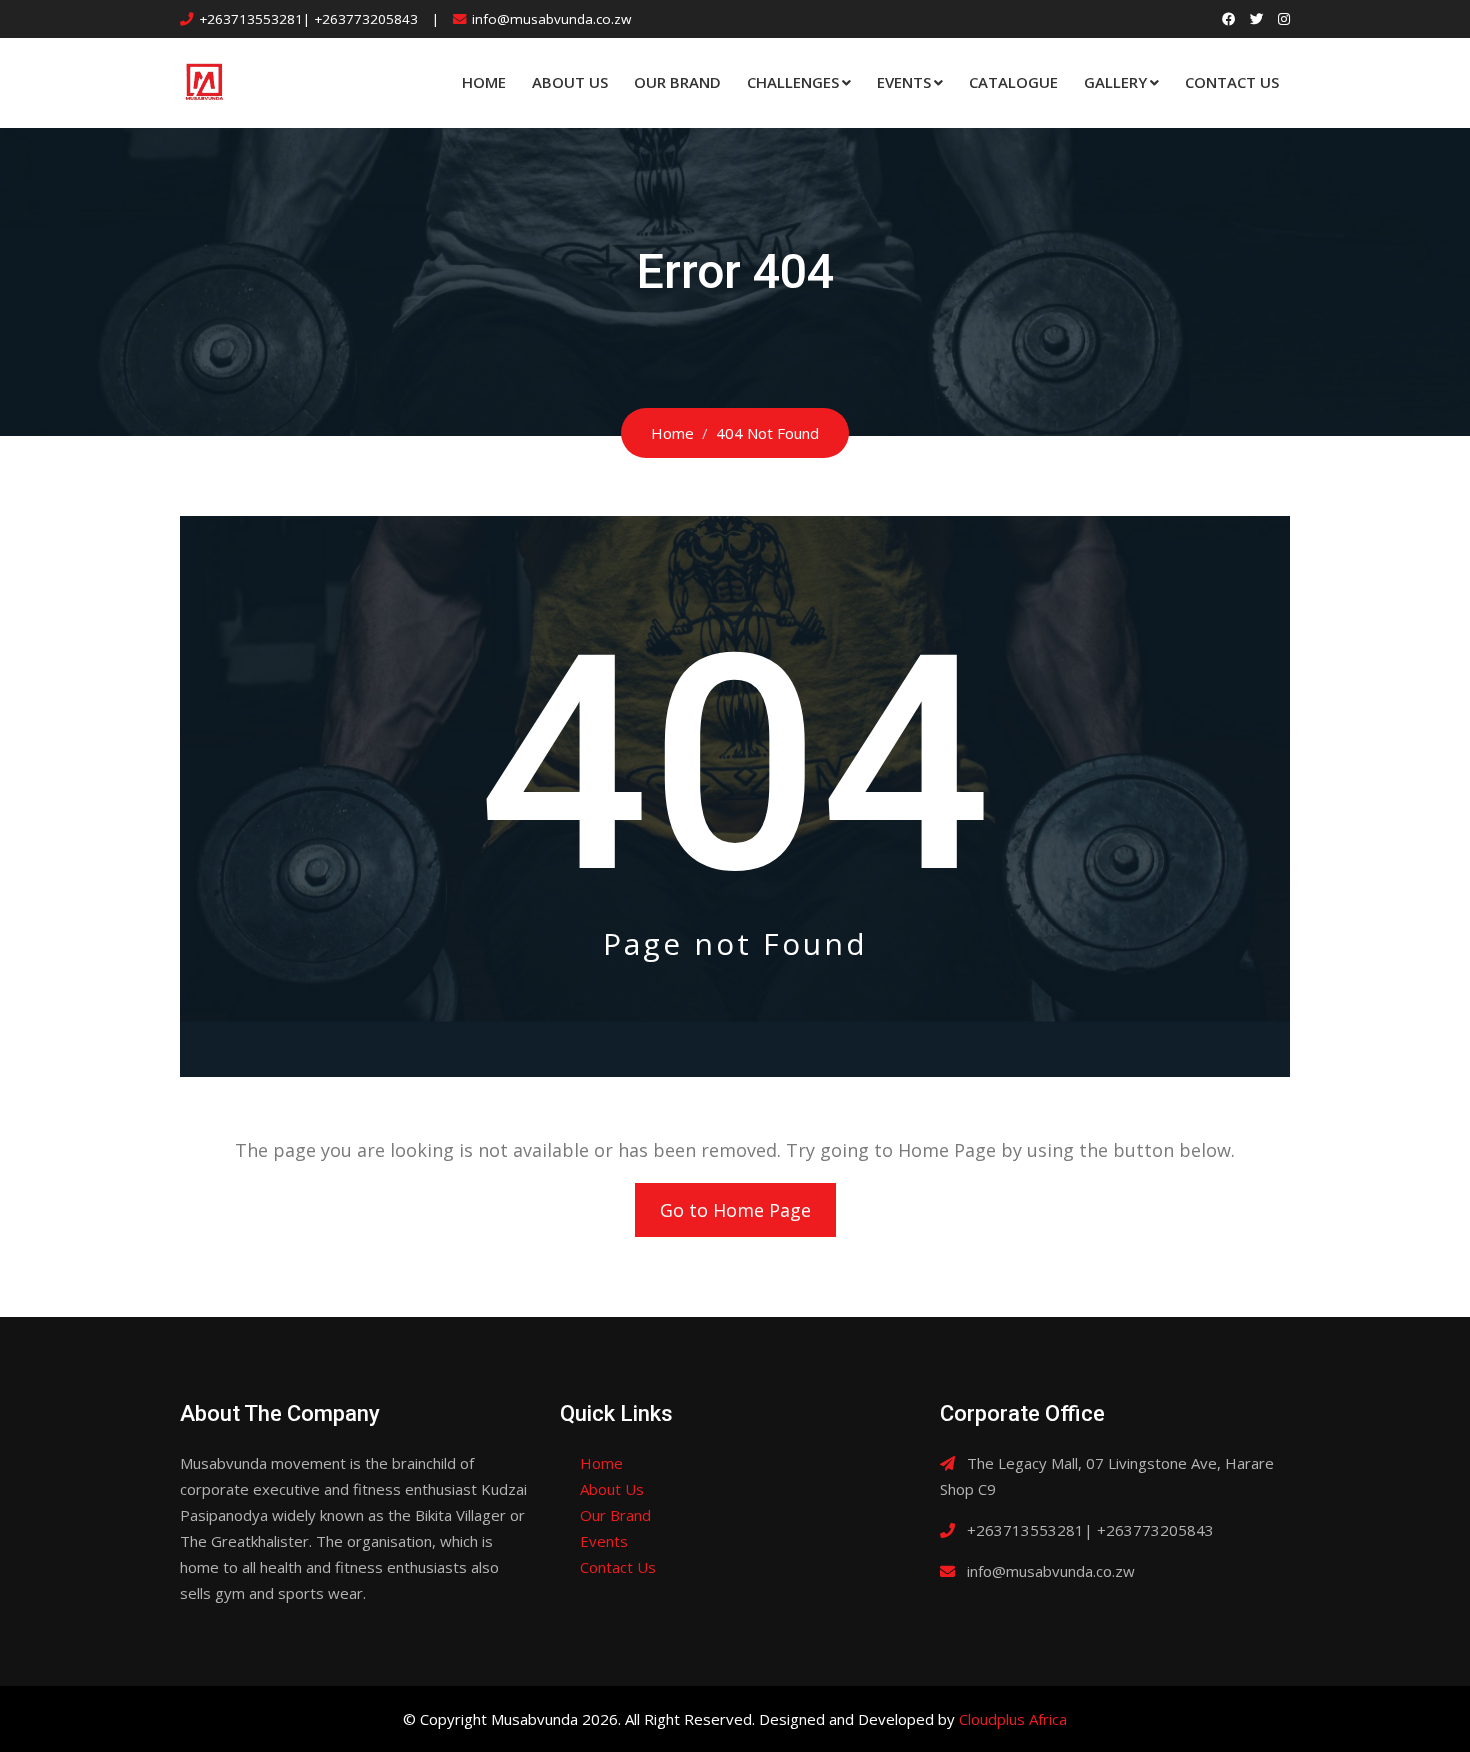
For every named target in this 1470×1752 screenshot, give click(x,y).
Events (904, 82)
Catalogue (1013, 82)
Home (484, 82)
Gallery (1115, 82)
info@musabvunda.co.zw (551, 19)
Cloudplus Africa (1013, 1719)
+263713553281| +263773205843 (308, 19)
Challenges (793, 82)
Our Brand (677, 82)
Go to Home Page (735, 1210)
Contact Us (1232, 82)
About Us (570, 82)
